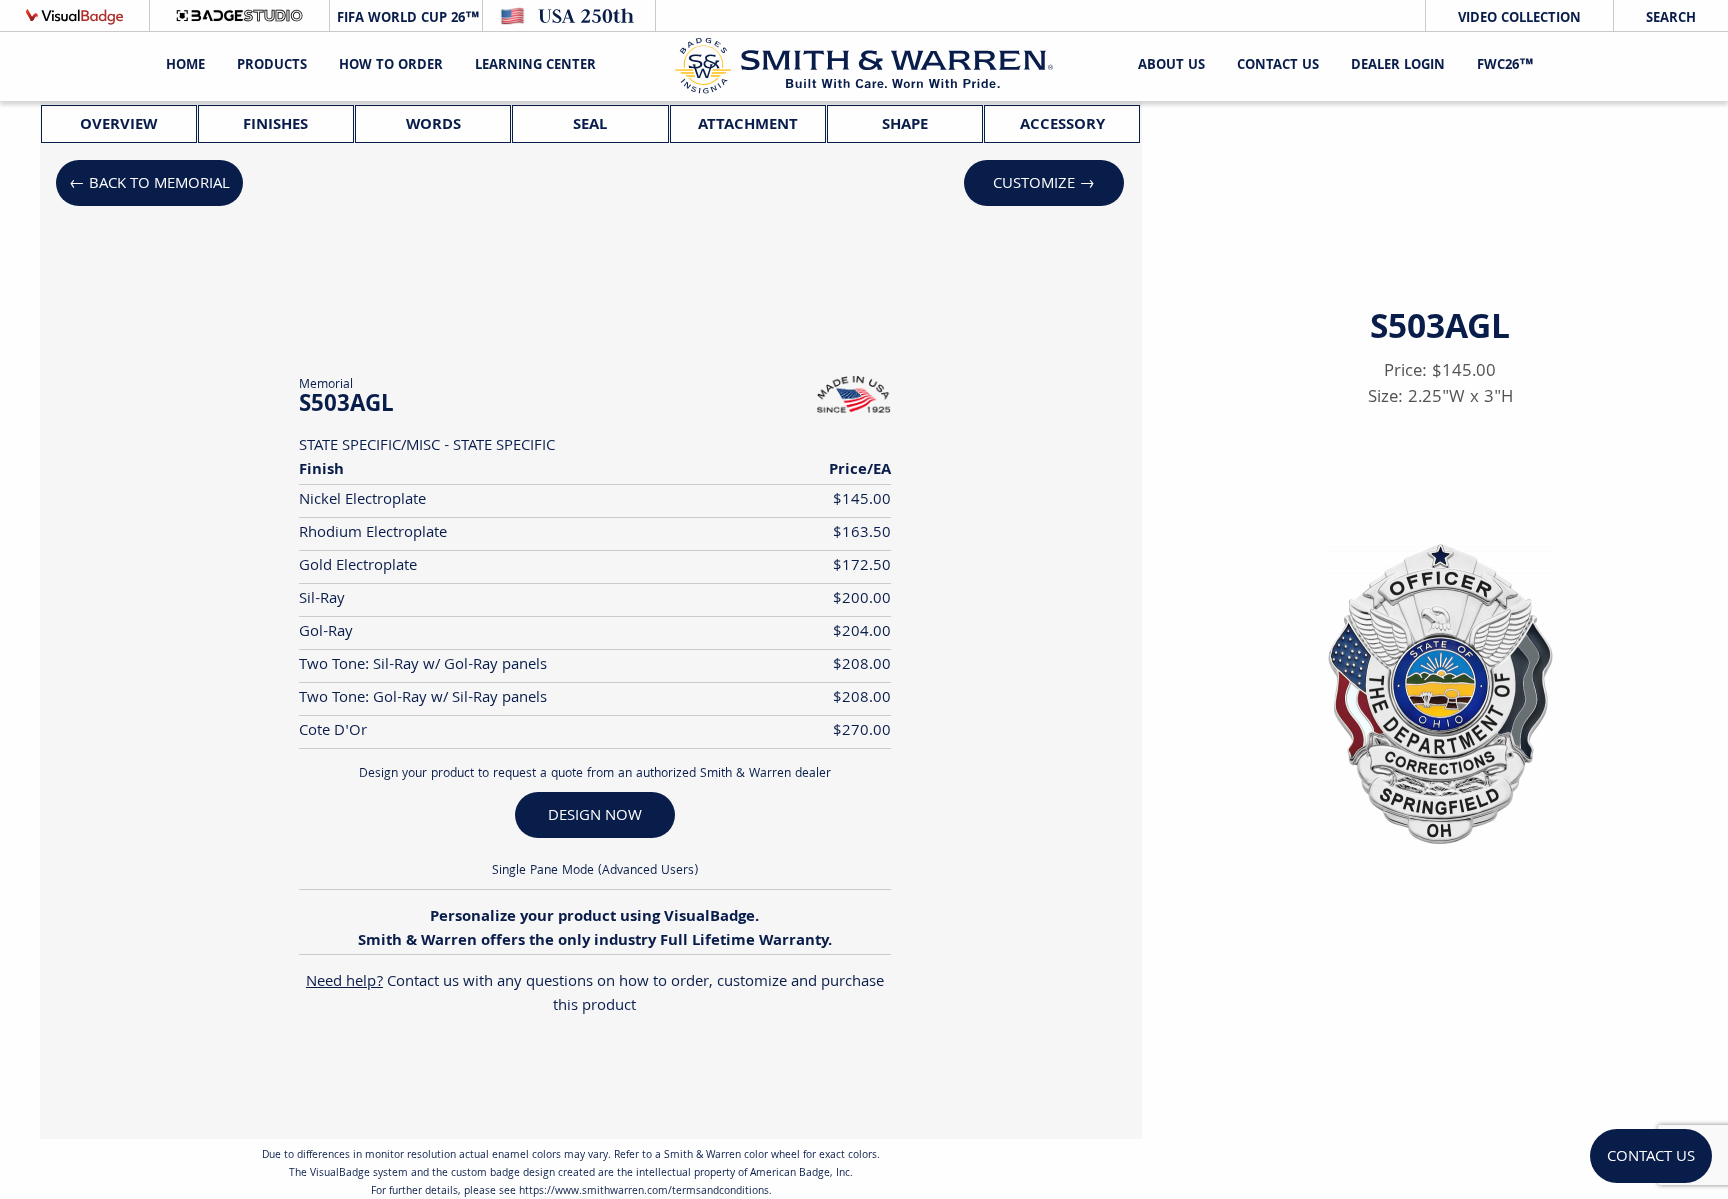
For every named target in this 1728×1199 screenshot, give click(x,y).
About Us (1171, 66)
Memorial (326, 385)
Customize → (1044, 184)
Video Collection (1519, 19)
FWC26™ (1505, 66)
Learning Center (535, 66)
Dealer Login (1398, 66)
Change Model (1440, 1044)
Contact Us (1278, 66)
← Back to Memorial (149, 184)
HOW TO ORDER (391, 66)
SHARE (1523, 995)
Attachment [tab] (748, 125)
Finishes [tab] (275, 125)
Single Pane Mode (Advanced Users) (595, 871)
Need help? (344, 982)
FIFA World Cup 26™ (406, 19)
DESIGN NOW (595, 816)
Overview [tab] (118, 125)
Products (272, 66)
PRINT (1357, 995)
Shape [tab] (905, 125)
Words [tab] (433, 125)
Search (1671, 19)
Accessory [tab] (1062, 125)
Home (185, 66)
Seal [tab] (590, 125)
